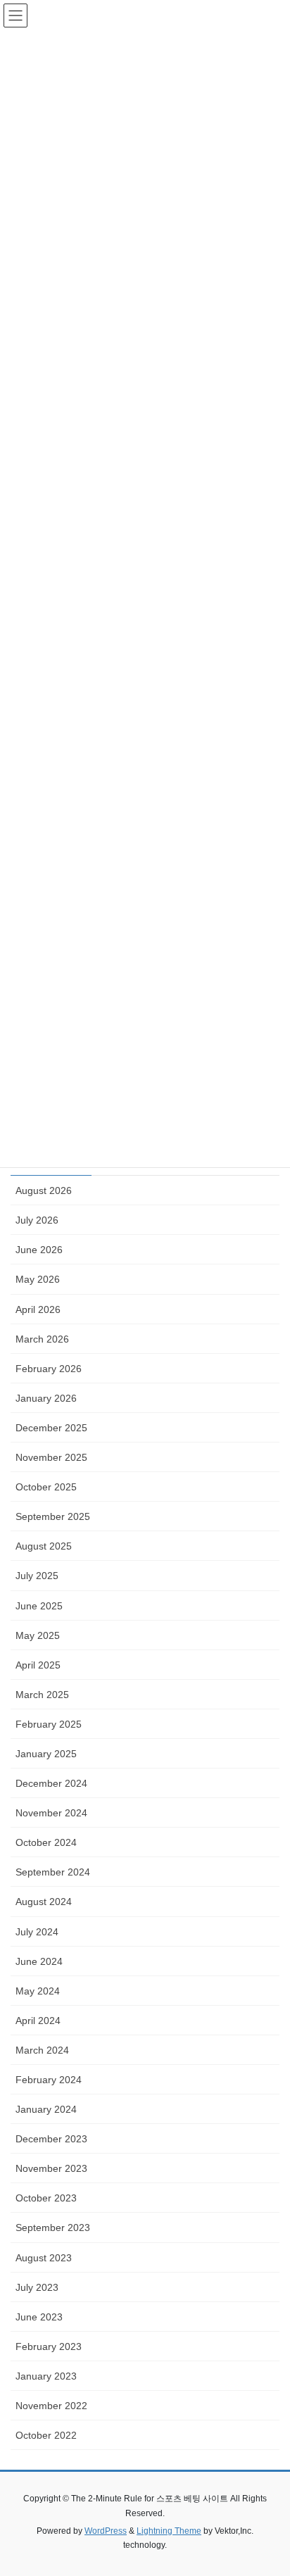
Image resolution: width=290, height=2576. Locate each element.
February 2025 (49, 1724)
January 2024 (46, 2109)
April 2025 (38, 1665)
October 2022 (46, 2435)
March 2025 (42, 1695)
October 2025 (46, 1487)
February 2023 (49, 2346)
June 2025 (39, 1606)
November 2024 (51, 1813)
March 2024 (42, 2050)
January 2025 (46, 1754)
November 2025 (51, 1457)
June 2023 (39, 2317)
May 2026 (38, 1279)
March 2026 (42, 1339)
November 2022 (51, 2406)
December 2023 (51, 2139)
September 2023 (53, 2228)
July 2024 (37, 1932)
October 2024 (46, 1842)
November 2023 (51, 2168)
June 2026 (39, 1250)
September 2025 (53, 1516)
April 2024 (38, 2021)
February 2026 (49, 1369)
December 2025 (51, 1428)
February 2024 (49, 2080)
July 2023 (37, 2287)
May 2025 (38, 1635)
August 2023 (44, 2258)
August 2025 (44, 1546)
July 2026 (37, 1220)
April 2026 (38, 1309)
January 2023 (46, 2376)
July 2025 (37, 1576)
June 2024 (39, 1961)
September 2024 (53, 1872)
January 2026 (46, 1398)
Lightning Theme (169, 2531)
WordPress (106, 2531)
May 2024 (38, 1991)
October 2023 (46, 2198)
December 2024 (51, 1783)
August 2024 (44, 1902)
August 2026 (44, 1190)
